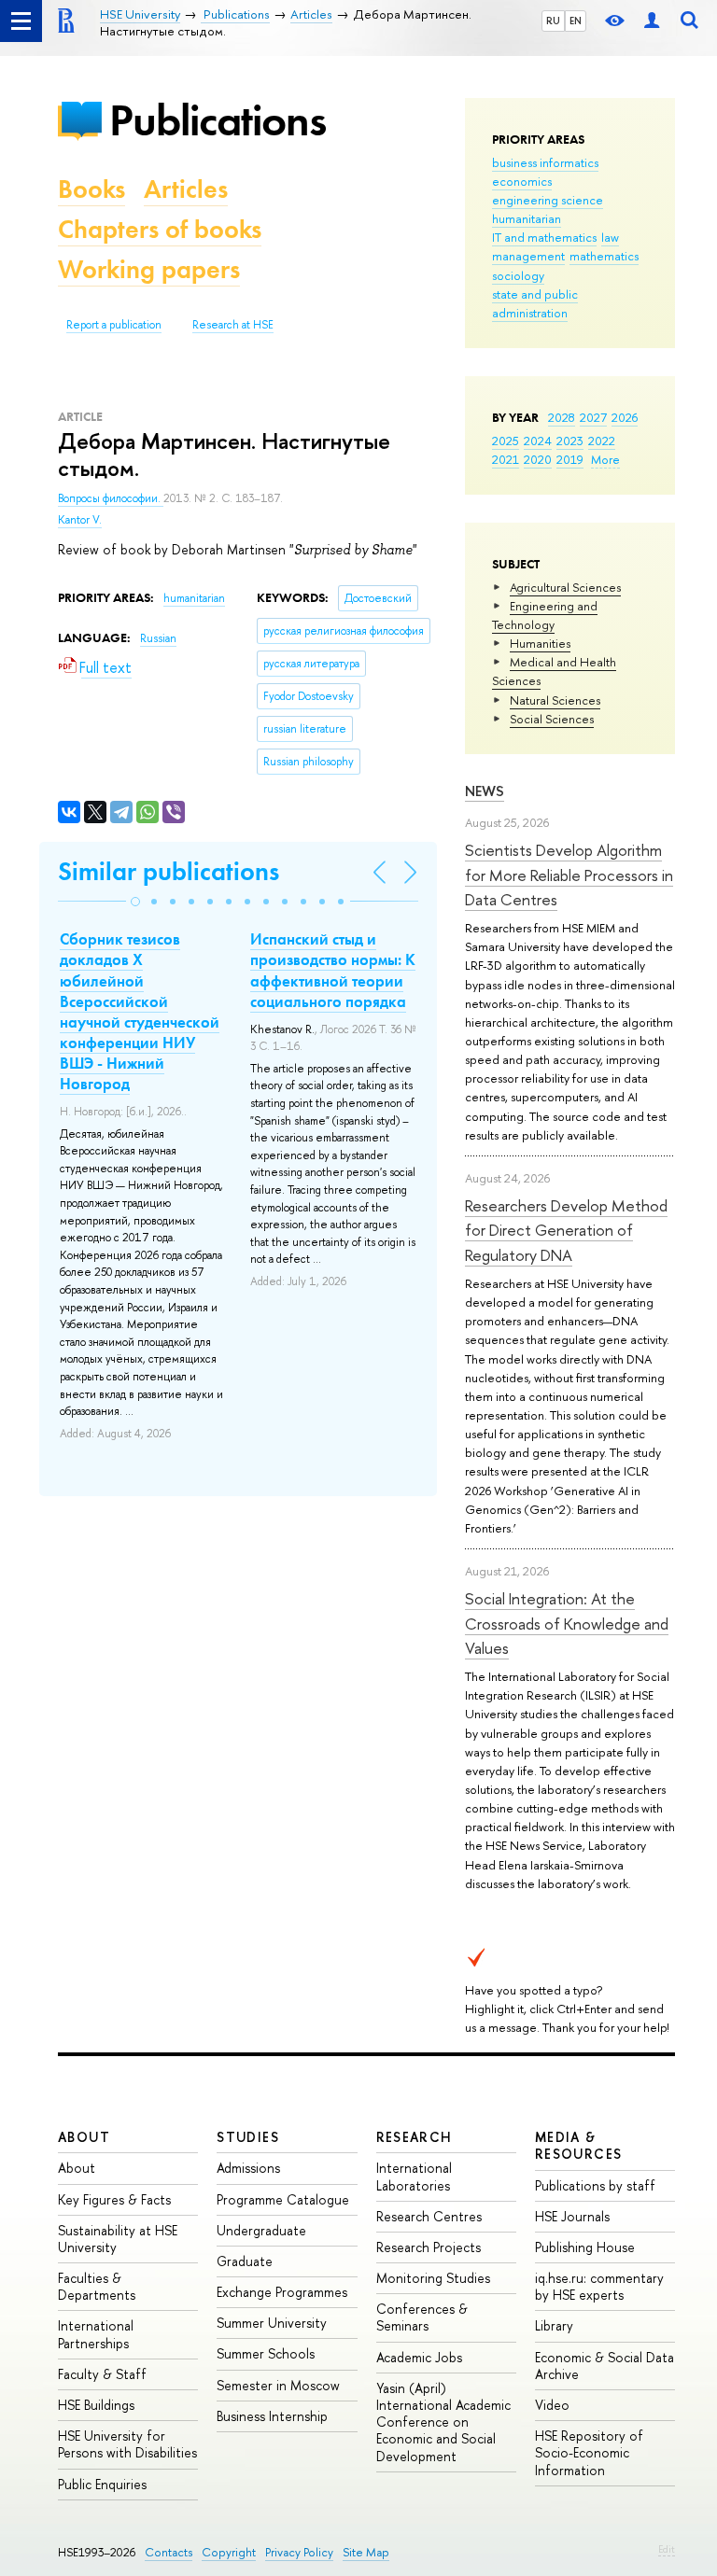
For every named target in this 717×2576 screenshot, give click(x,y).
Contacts (169, 2552)
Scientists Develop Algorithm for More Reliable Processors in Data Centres (569, 875)
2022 (602, 441)
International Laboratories (414, 2176)
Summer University (272, 2323)
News (485, 791)
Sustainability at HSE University (118, 2239)
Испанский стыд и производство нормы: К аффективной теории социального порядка (333, 970)
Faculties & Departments (97, 2286)
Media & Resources (579, 2145)
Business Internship (272, 2416)
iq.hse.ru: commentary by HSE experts (599, 2286)
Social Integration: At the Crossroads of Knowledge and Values (567, 1623)
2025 (506, 441)
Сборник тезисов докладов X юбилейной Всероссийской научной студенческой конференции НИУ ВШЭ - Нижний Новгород (140, 1011)
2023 (570, 441)
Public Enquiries (102, 2484)
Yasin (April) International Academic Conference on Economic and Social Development (443, 2422)
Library (554, 2325)
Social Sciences (552, 719)
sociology (518, 275)
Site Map (366, 2552)
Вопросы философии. (111, 498)
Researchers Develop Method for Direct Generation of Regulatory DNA (566, 1230)
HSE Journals (572, 2216)
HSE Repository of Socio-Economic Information (589, 2452)
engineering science (548, 200)
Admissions (248, 2168)
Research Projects (429, 2247)
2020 (538, 459)
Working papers (149, 269)
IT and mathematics (544, 237)
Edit (667, 2549)
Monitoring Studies (433, 2278)
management (528, 256)
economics (522, 181)
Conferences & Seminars (422, 2317)
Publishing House (585, 2247)
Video (552, 2405)
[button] (135, 902)
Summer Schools (266, 2353)
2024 (538, 441)
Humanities (540, 643)
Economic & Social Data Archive (605, 2366)
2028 (562, 417)
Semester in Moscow (278, 2385)
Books (91, 189)
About (84, 2137)
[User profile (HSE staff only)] (652, 21)
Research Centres (429, 2216)
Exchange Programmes (282, 2292)
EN (576, 21)
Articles (186, 189)
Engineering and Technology (545, 615)
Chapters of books (160, 229)
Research (415, 2137)
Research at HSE (233, 325)
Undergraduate (261, 2230)
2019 (570, 459)
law (610, 237)
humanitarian (527, 218)
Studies (248, 2137)
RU (553, 21)
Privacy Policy (299, 2552)
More (605, 459)
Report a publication (114, 325)
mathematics (604, 256)
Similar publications (169, 871)
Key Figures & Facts (114, 2199)
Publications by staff (595, 2185)
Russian (158, 638)
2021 (506, 459)
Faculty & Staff (102, 2374)
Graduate (245, 2261)
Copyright (229, 2552)
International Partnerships (96, 2334)
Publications (218, 120)
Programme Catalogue (283, 2199)
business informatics (545, 162)
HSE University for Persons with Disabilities (127, 2444)
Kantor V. (80, 520)
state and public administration (535, 303)
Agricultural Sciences (565, 587)
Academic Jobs (419, 2357)
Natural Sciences (555, 700)
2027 (593, 417)
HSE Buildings (96, 2405)
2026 (625, 417)
